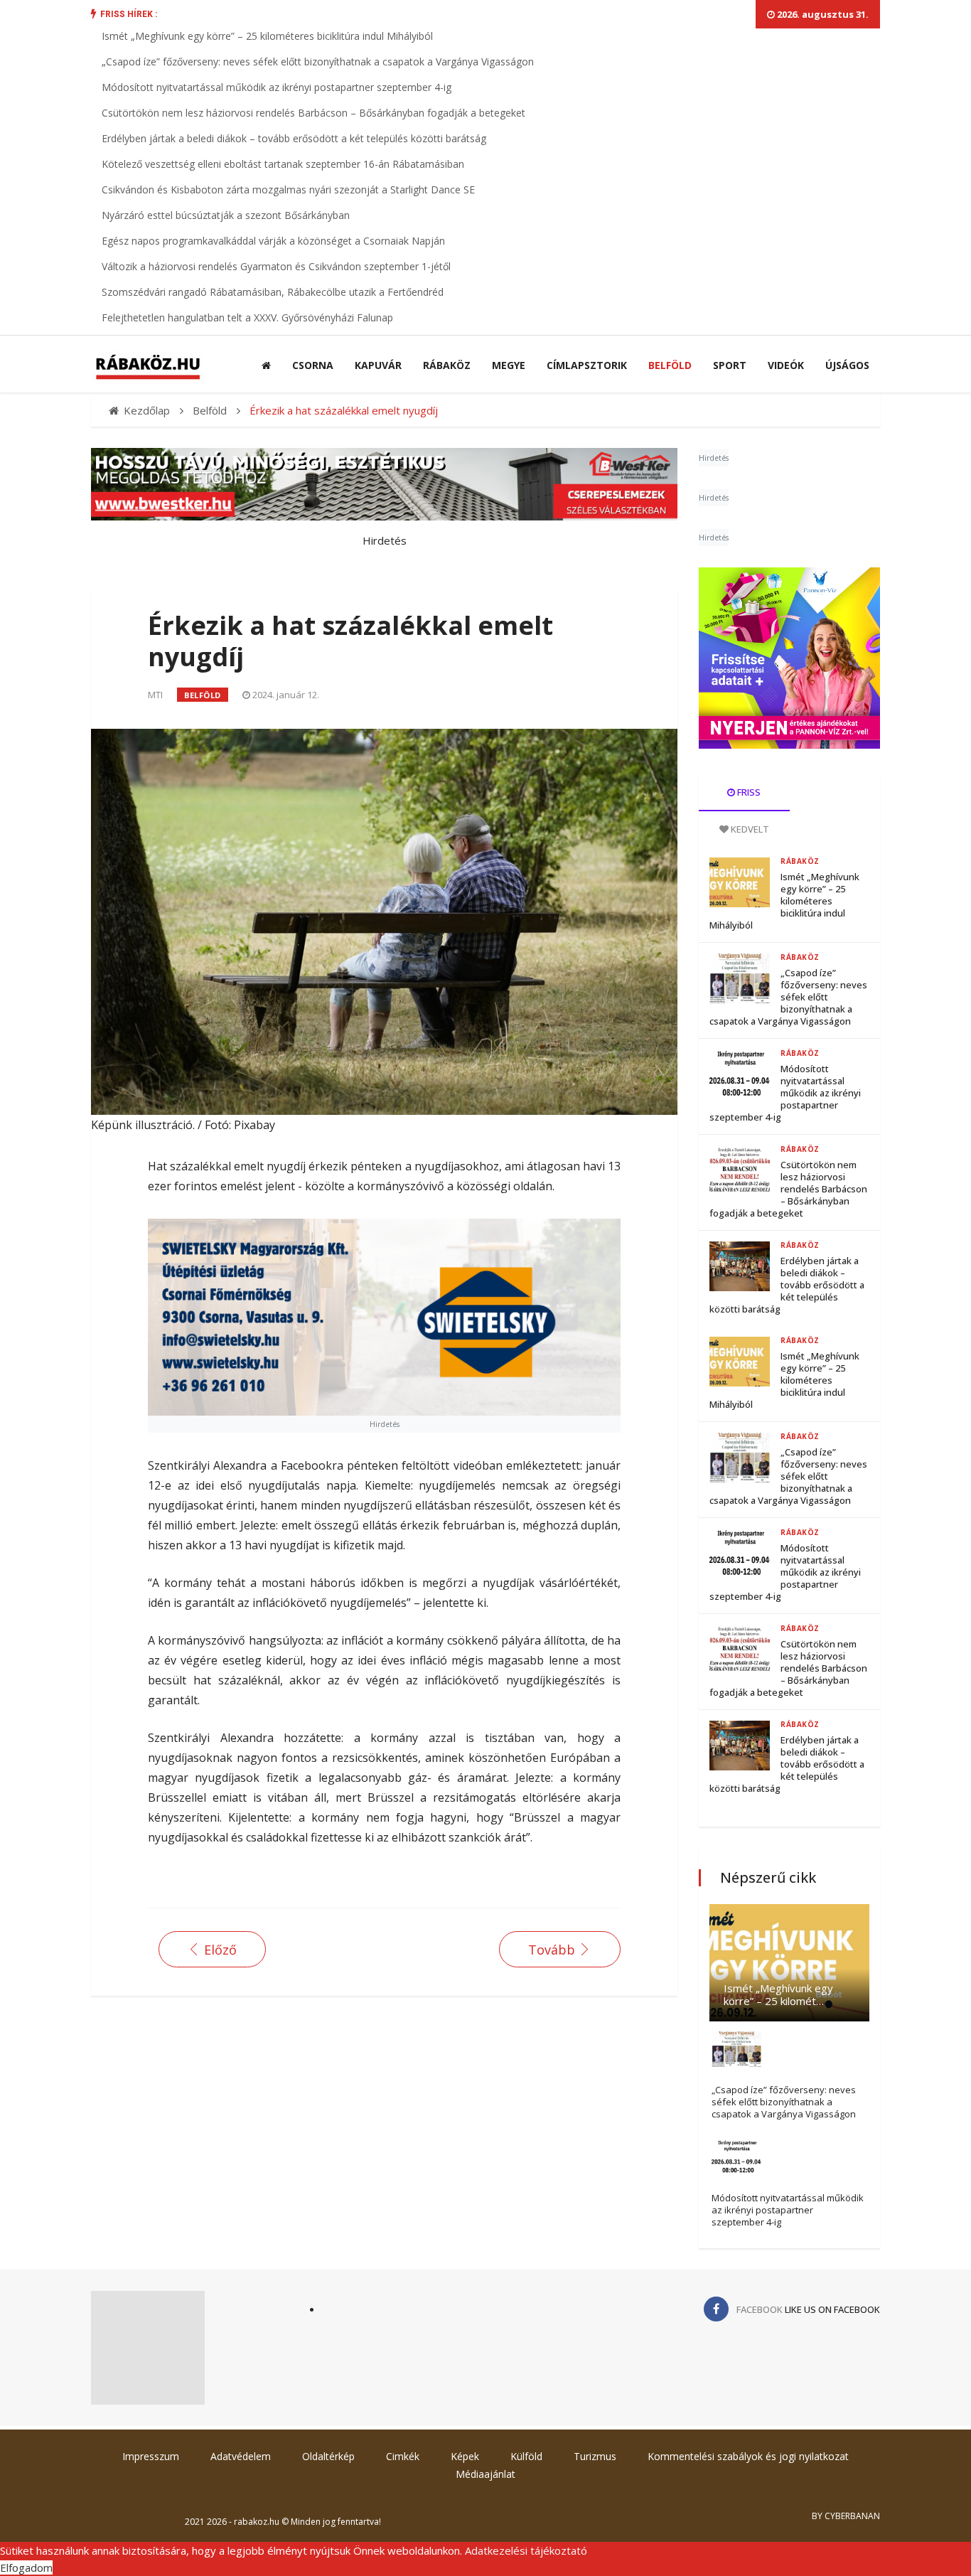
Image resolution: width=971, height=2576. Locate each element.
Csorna (313, 365)
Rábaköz (447, 365)
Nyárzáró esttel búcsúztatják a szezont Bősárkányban (226, 215)
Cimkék (403, 2456)
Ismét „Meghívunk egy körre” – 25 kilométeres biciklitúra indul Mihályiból (267, 36)
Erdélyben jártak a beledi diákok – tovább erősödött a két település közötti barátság (294, 138)
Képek (465, 2456)
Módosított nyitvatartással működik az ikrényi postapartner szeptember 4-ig (277, 87)
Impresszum (151, 2456)
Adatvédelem (241, 2456)
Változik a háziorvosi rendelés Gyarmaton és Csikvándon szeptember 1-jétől (276, 266)
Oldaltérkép (328, 2456)
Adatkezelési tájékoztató (526, 2550)
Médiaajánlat (485, 2474)
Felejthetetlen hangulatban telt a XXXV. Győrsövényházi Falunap (247, 317)
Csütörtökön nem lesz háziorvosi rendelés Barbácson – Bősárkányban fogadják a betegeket (313, 113)
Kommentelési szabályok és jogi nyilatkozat (748, 2456)
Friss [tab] (748, 792)
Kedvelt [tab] (749, 829)
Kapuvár (378, 365)
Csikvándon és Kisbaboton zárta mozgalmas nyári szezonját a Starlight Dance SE (288, 189)
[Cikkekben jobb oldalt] (789, 658)
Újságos (847, 365)
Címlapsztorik (587, 365)
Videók (786, 365)
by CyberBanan (846, 2516)
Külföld (526, 2456)
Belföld (670, 365)
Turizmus (595, 2456)
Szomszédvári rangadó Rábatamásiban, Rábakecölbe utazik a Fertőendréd (273, 292)
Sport (730, 365)
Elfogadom (26, 2567)
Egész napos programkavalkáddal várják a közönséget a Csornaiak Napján (273, 241)
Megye (509, 365)
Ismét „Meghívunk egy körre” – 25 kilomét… (778, 1994)
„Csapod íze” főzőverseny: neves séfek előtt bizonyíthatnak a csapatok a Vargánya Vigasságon (318, 62)
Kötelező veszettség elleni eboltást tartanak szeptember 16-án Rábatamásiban (283, 164)
